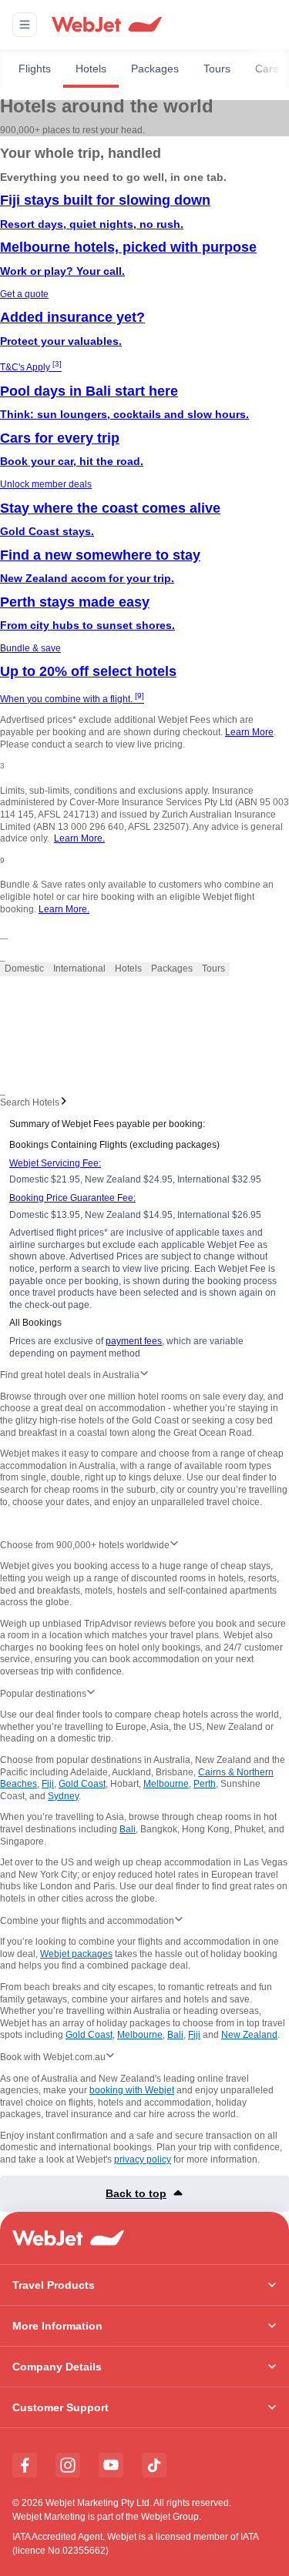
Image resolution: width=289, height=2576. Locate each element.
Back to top (136, 2193)
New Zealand (249, 2035)
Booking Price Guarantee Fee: (72, 1198)
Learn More (249, 732)
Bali (128, 1829)
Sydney (63, 1796)
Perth (205, 1784)
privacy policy (143, 2159)
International (79, 969)
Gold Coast (82, 1784)
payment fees (134, 1341)
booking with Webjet (132, 2090)
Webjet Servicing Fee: (55, 1163)
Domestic (24, 969)
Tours (217, 69)
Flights (35, 69)
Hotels (91, 69)
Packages (155, 69)
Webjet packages (76, 1954)
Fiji (48, 1784)
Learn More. (79, 838)
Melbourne (166, 1784)
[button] (25, 25)
